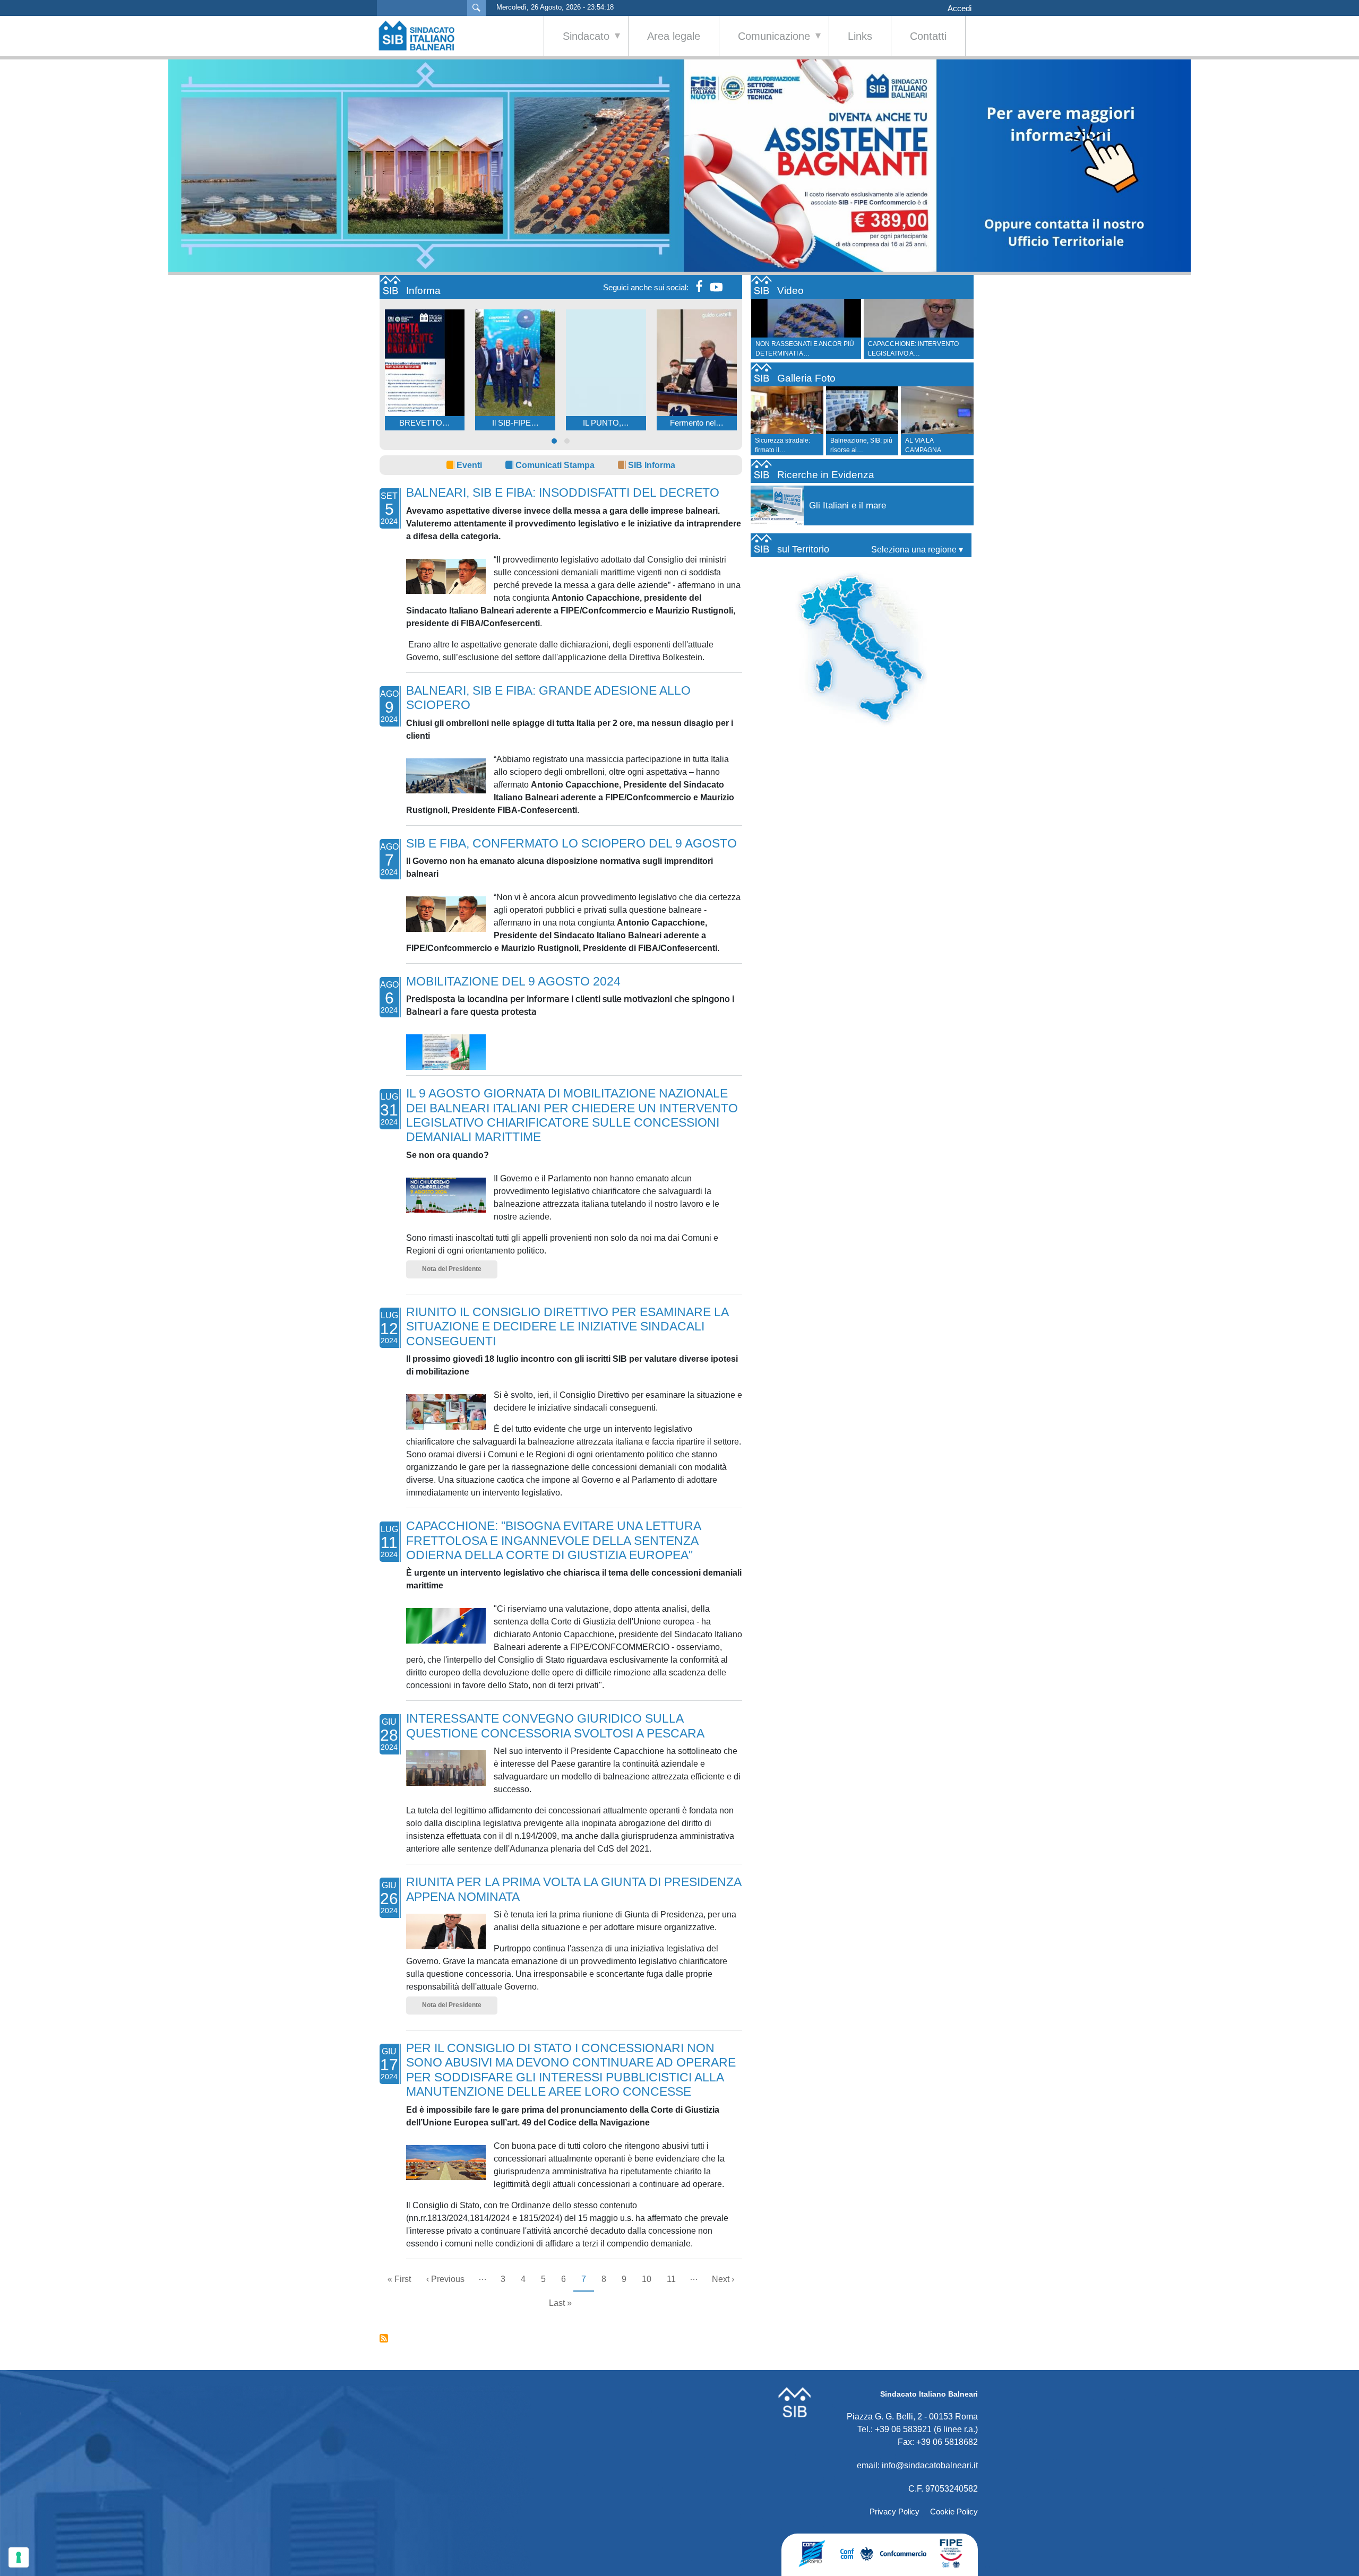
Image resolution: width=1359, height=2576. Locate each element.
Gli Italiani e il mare (848, 505)
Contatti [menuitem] (928, 36)
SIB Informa (652, 465)
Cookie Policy (954, 2512)
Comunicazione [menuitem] (765, 43)
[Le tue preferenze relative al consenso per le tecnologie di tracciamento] (19, 2557)
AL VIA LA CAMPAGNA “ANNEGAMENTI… (933, 450)
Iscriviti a (384, 2338)
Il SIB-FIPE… (515, 423)
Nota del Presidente (452, 1269)
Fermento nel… (697, 423)
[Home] (422, 36)
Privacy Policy (894, 2512)
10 (650, 2279)
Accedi (960, 8)
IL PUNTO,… (606, 423)
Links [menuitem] (860, 36)
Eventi (469, 465)
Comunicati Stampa (555, 465)
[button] (554, 441)
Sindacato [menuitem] (577, 43)
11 (675, 2279)
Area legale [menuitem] (674, 36)
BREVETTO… (425, 423)
